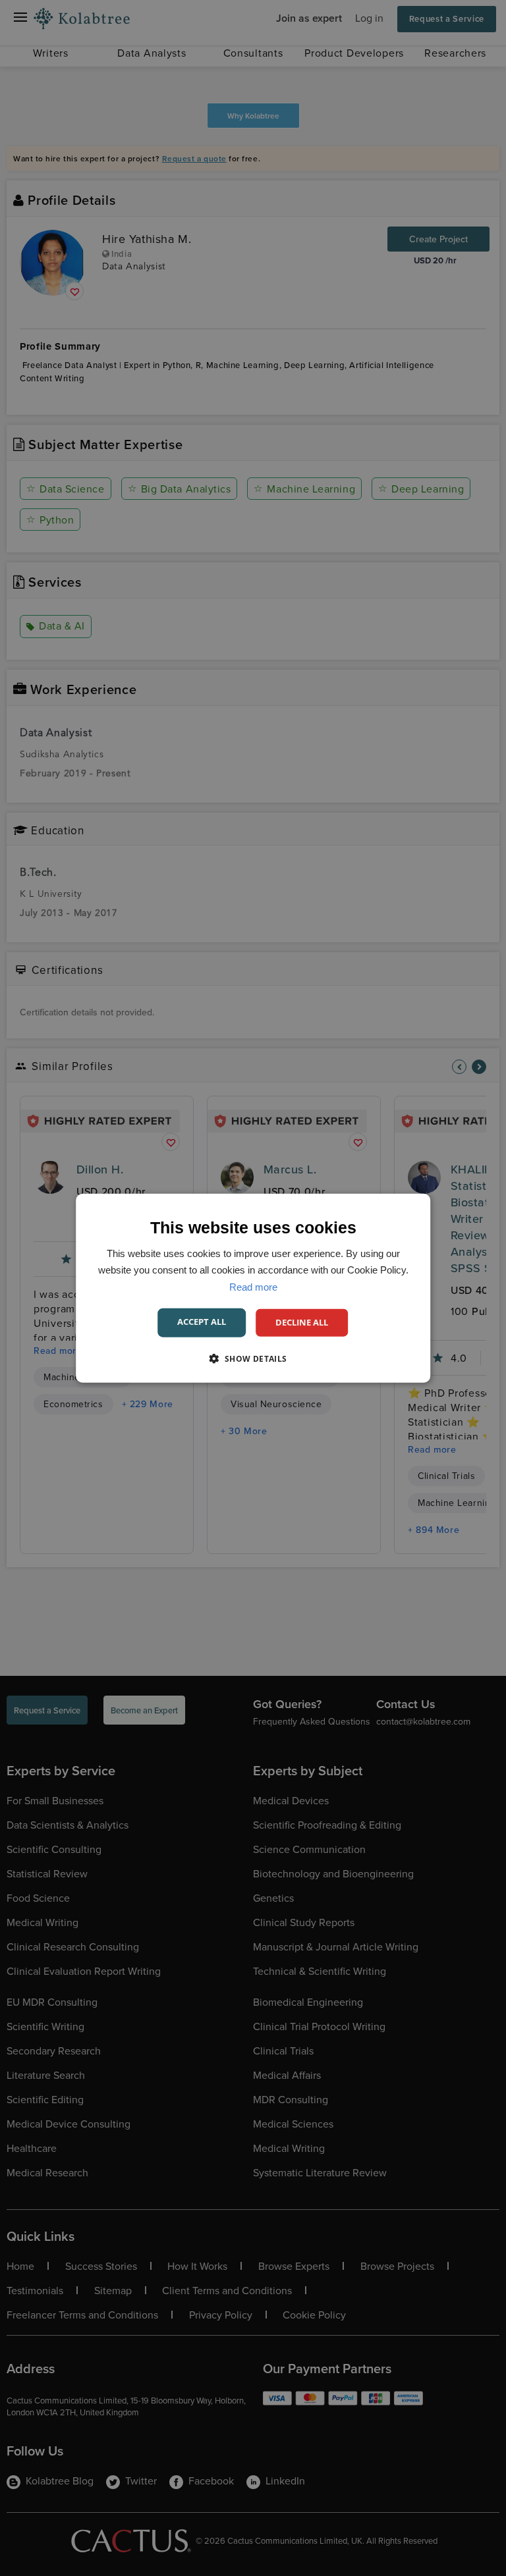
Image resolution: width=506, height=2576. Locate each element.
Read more (253, 1286)
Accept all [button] (202, 1322)
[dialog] (253, 1288)
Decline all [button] (302, 1322)
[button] (253, 1358)
